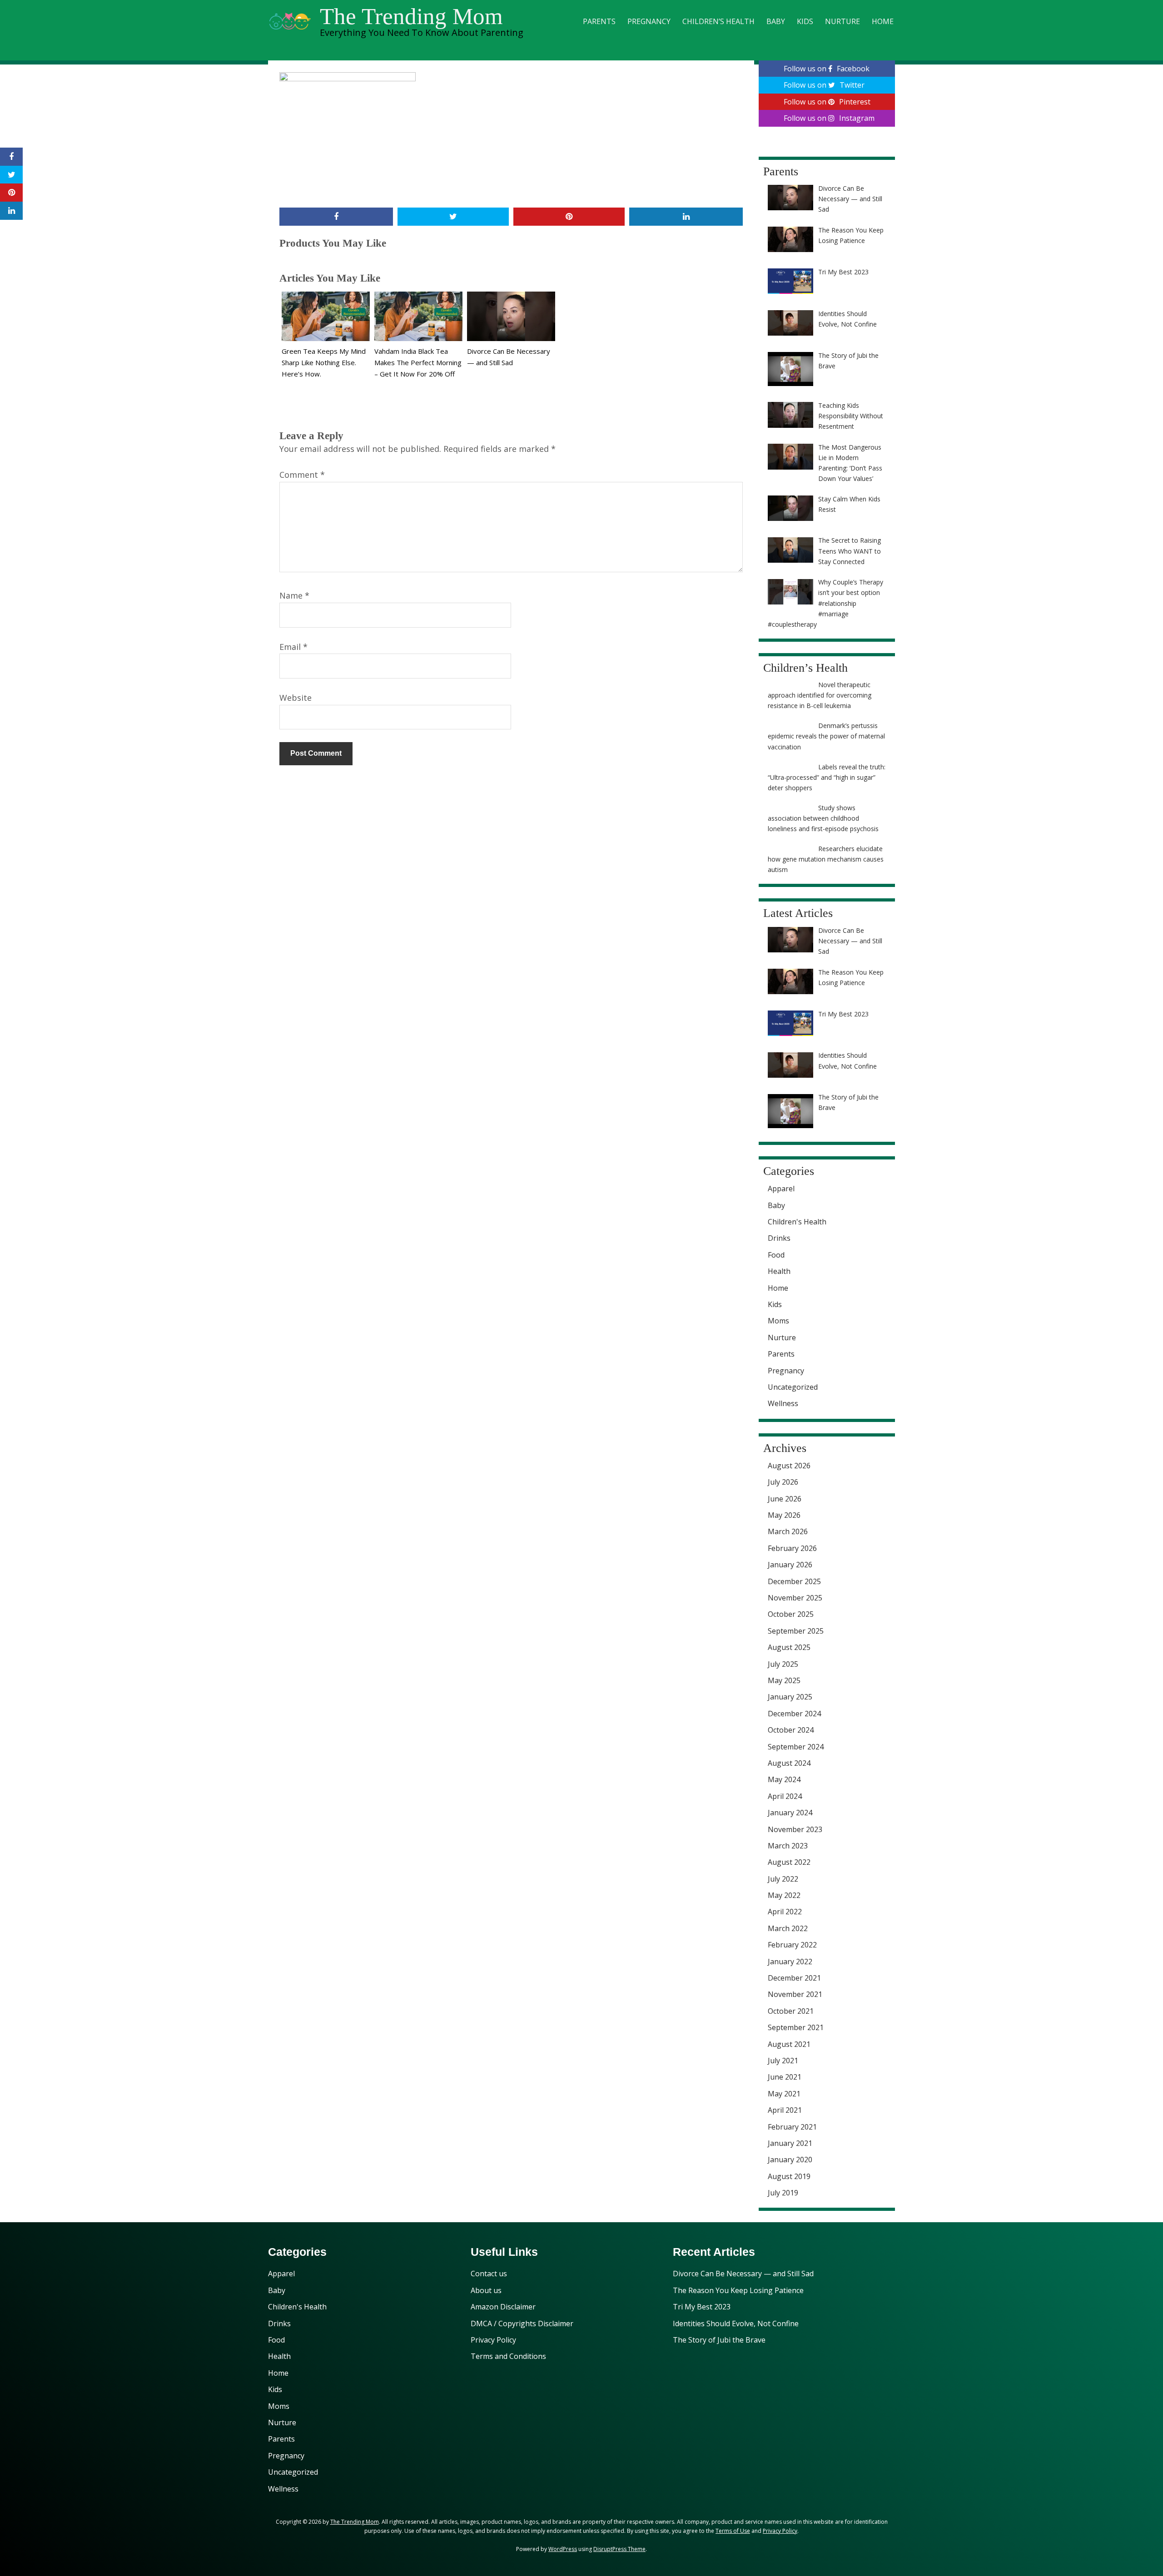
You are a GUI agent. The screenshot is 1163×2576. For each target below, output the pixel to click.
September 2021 (796, 2027)
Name (294, 595)
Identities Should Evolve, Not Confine (736, 2323)
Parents (599, 21)
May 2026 (784, 1515)
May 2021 (784, 2094)
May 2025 (784, 1680)
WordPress (563, 2549)
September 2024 (796, 1747)
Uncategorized (793, 1387)
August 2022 (789, 1862)
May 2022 (784, 1895)
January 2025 (790, 1697)
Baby (776, 21)
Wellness (783, 1403)
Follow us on (827, 69)
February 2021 (792, 2127)
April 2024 (785, 1796)
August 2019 (789, 2176)
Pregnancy (649, 21)
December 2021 (794, 1978)
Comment (302, 475)
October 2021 (791, 2011)
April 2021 (785, 2110)
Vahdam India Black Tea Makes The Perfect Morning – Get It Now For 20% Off (418, 362)
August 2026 (789, 1466)
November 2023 (795, 1829)
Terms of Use (733, 2531)
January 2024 (790, 1813)
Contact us (489, 2274)
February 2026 (792, 1548)
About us (486, 2290)
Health (779, 1271)
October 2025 (791, 1614)
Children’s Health (718, 21)
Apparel (781, 1189)
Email (293, 647)
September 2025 (796, 1631)
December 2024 (794, 1714)
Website (296, 698)
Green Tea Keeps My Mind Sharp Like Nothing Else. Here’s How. (324, 362)
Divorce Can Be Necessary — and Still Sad (743, 2274)
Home (883, 21)
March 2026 (788, 1531)
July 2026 (783, 1482)
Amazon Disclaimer (503, 2307)
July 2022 (783, 1879)
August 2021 (789, 2044)
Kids (805, 21)
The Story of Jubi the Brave (719, 2340)
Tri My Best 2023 (702, 2307)
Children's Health (797, 1222)
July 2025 (783, 1664)
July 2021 (783, 2061)
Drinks (779, 1238)
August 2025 (789, 1647)
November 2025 (795, 1598)
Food (776, 1255)
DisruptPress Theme (619, 2549)
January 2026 (790, 1565)
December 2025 (794, 1581)
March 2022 (788, 1928)
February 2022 (792, 1945)
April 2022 (785, 1912)
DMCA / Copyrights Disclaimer (522, 2323)
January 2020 (790, 2160)
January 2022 (790, 1962)
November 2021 (795, 1994)
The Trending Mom (411, 16)
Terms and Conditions (508, 2356)
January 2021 (790, 2143)
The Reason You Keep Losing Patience (738, 2290)
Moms (778, 1321)
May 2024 (784, 1779)
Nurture (842, 21)
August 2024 (789, 1763)
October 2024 (791, 1730)
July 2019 (783, 2193)
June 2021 (785, 2077)
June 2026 (785, 1499)
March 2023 (788, 1846)
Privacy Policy (493, 2340)
